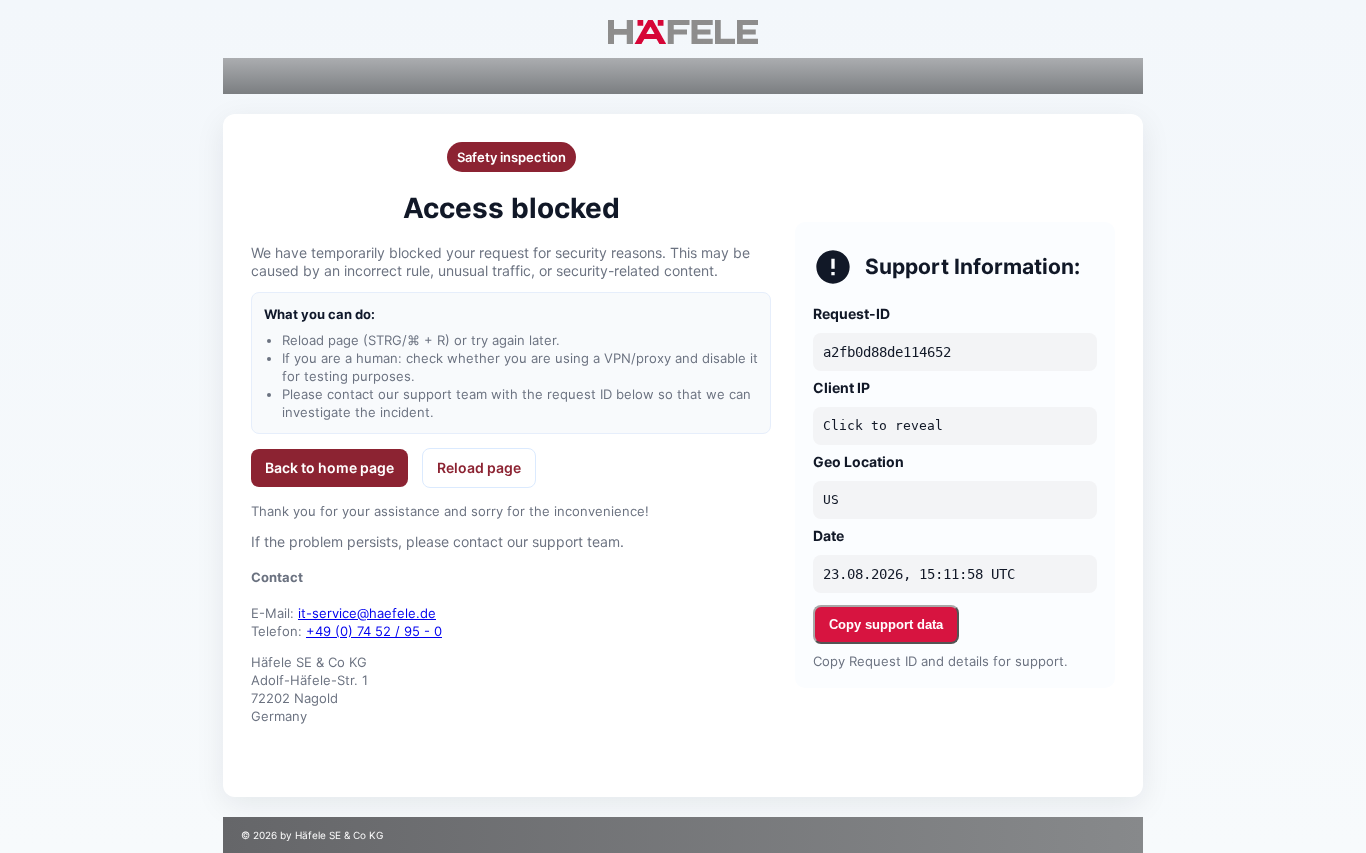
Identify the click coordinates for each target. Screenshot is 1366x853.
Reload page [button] (479, 467)
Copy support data (886, 624)
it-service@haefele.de (367, 613)
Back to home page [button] (329, 467)
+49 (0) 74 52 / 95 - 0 (374, 631)
